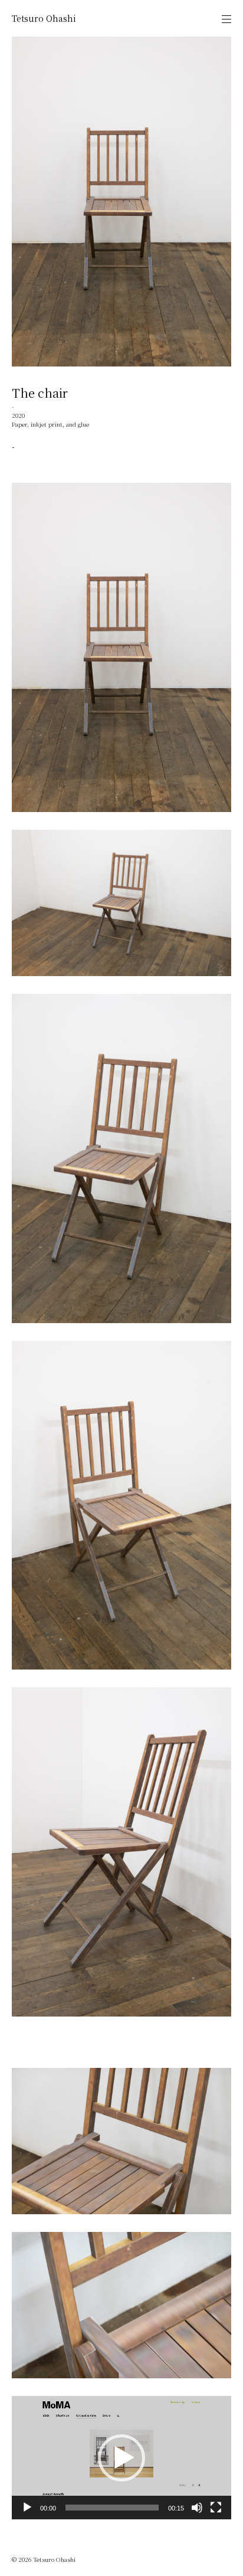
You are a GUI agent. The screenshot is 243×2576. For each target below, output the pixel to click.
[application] (121, 2458)
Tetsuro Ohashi (44, 18)
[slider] (112, 2508)
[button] (121, 2458)
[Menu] (226, 19)
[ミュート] (197, 2508)
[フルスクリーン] (216, 2508)
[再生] (27, 2508)
